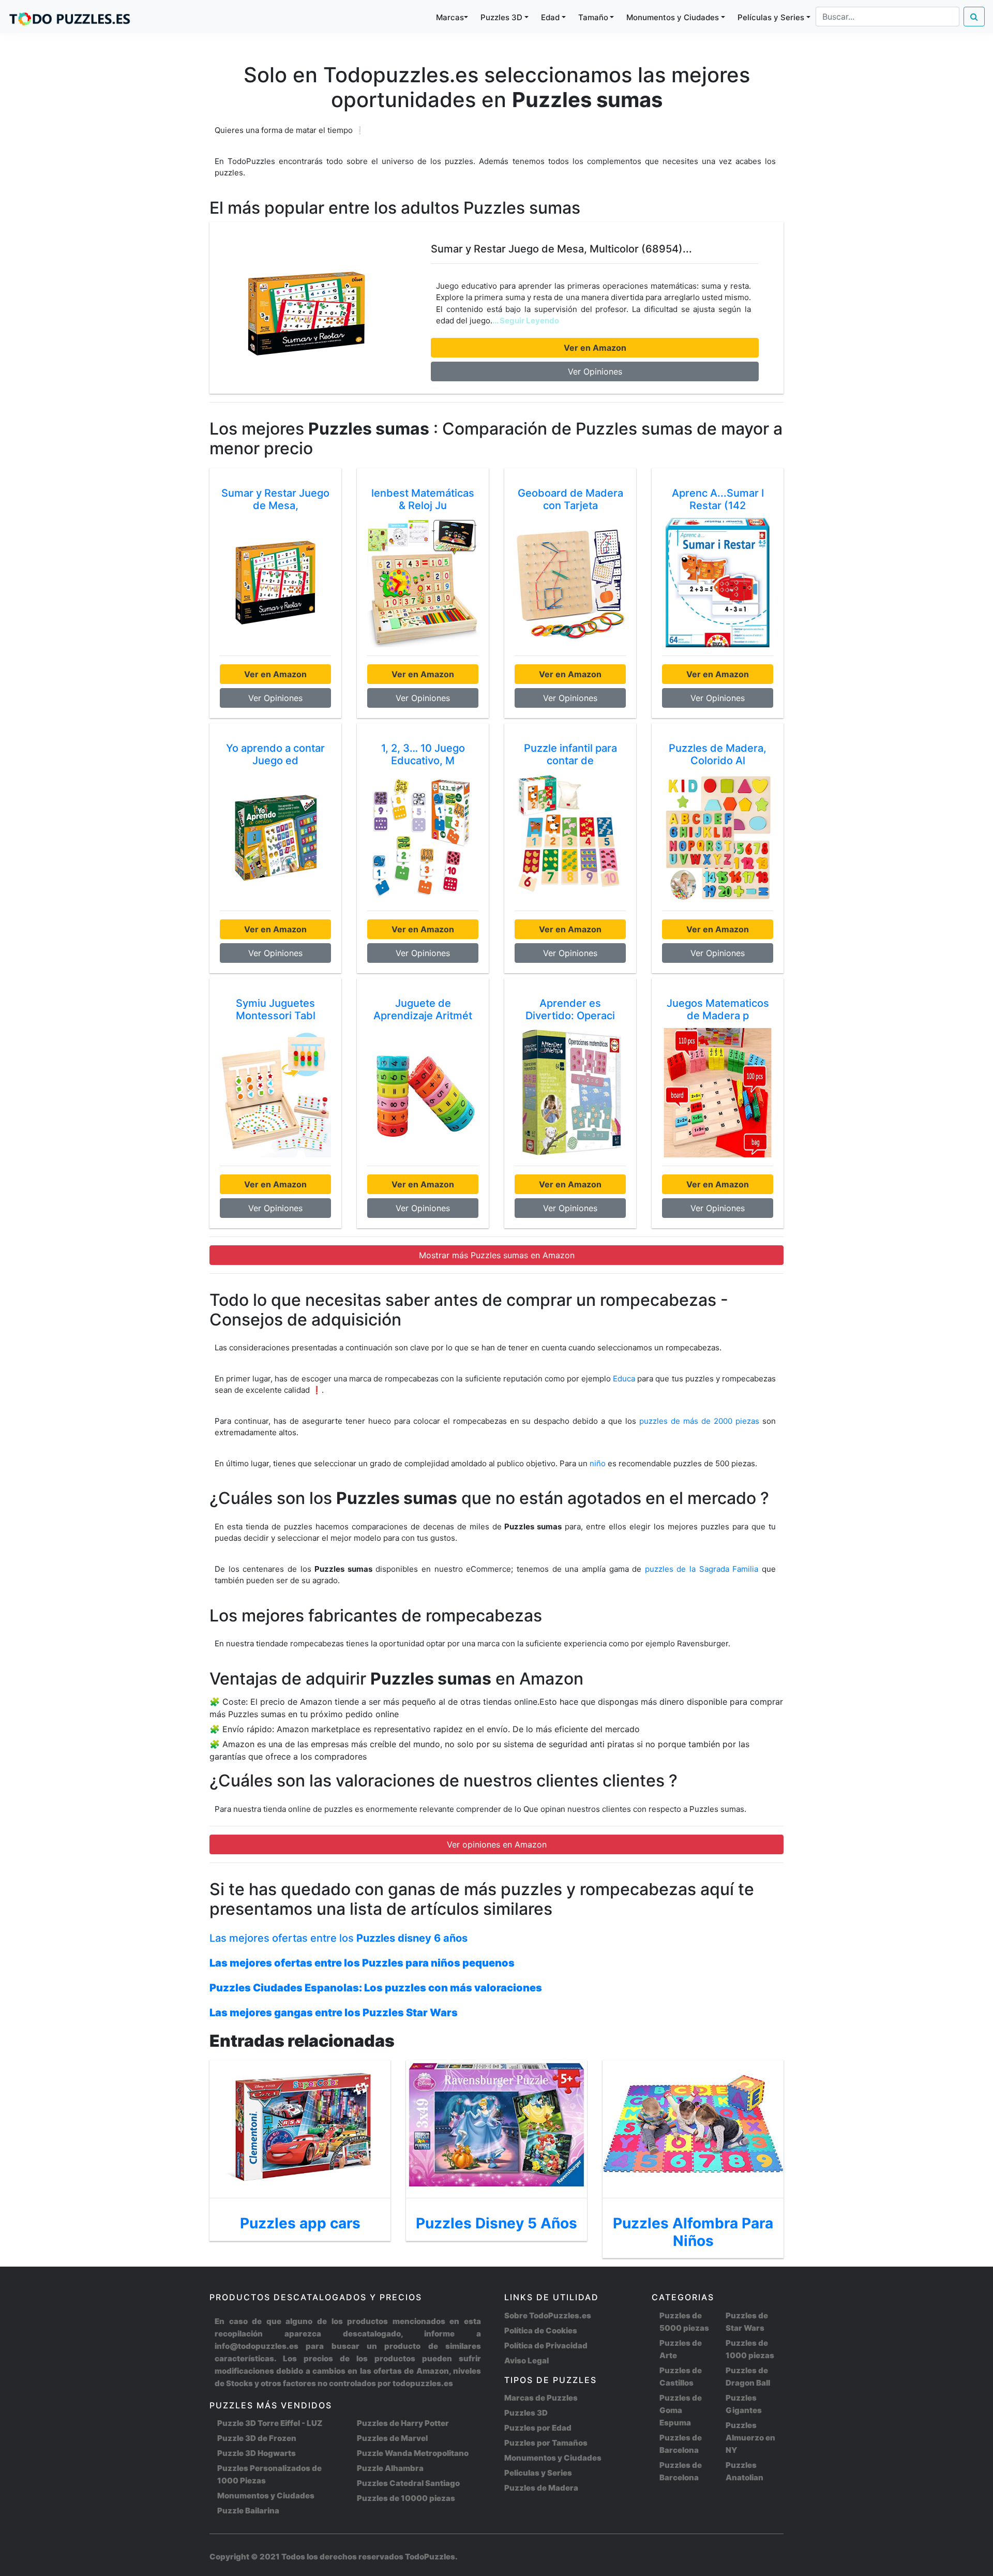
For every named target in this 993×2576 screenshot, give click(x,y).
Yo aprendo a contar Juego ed (275, 754)
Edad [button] (550, 17)
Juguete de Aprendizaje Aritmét (423, 1009)
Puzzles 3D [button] (501, 17)
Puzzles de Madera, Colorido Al (718, 754)
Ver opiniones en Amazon (497, 1844)
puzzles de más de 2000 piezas (699, 1421)
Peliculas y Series (538, 2473)
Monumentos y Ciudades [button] (673, 17)
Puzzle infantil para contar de (570, 754)
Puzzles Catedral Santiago (408, 2483)
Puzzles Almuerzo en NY (750, 2438)
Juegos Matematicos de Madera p (718, 1009)
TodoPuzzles (430, 2557)
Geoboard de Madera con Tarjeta (570, 499)
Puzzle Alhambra (390, 2468)
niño (598, 1463)
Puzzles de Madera (541, 2488)
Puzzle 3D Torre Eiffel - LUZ (270, 2423)
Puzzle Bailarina (248, 2511)
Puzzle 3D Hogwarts (257, 2453)
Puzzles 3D (526, 2413)
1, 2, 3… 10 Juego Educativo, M (423, 754)
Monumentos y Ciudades (266, 2496)
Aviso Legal (526, 2361)
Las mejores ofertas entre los (338, 1938)
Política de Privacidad (546, 2346)
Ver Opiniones (595, 371)
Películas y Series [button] (771, 17)
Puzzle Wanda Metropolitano (413, 2453)
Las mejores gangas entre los (334, 2013)
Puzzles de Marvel (392, 2438)
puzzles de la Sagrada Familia (703, 1569)
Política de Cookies (541, 2331)
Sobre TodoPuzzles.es (548, 2316)
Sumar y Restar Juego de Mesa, (275, 499)
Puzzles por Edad (538, 2428)
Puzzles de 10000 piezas (406, 2498)
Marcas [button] (450, 17)
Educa (624, 1379)
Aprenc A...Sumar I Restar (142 (718, 499)
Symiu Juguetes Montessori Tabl (276, 1009)
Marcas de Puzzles (541, 2398)
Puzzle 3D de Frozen (257, 2438)
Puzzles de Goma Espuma (681, 2410)
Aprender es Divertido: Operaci (570, 1009)
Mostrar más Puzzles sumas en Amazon (497, 1255)
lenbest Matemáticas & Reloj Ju (423, 499)
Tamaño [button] (593, 17)
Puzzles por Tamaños (546, 2443)
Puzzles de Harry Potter (403, 2423)
